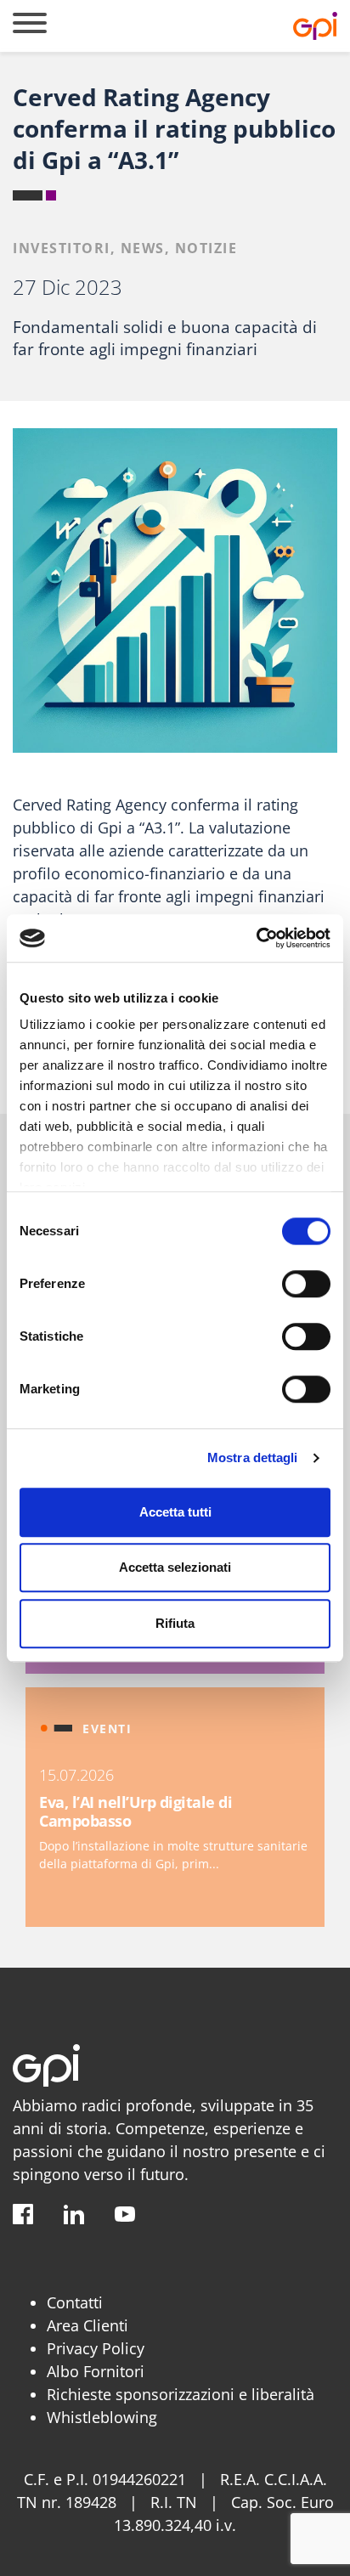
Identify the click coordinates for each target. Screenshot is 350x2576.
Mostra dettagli (253, 1457)
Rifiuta (175, 1623)
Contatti (75, 2302)
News (143, 248)
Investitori (62, 248)
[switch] (306, 1284)
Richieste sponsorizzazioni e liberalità (181, 2394)
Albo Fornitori (96, 2371)
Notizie (206, 248)
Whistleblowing (102, 2417)
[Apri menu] (30, 26)
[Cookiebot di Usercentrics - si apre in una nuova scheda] (256, 938)
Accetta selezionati (175, 1567)
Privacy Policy (96, 2348)
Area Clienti (87, 2325)
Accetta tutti (175, 1512)
